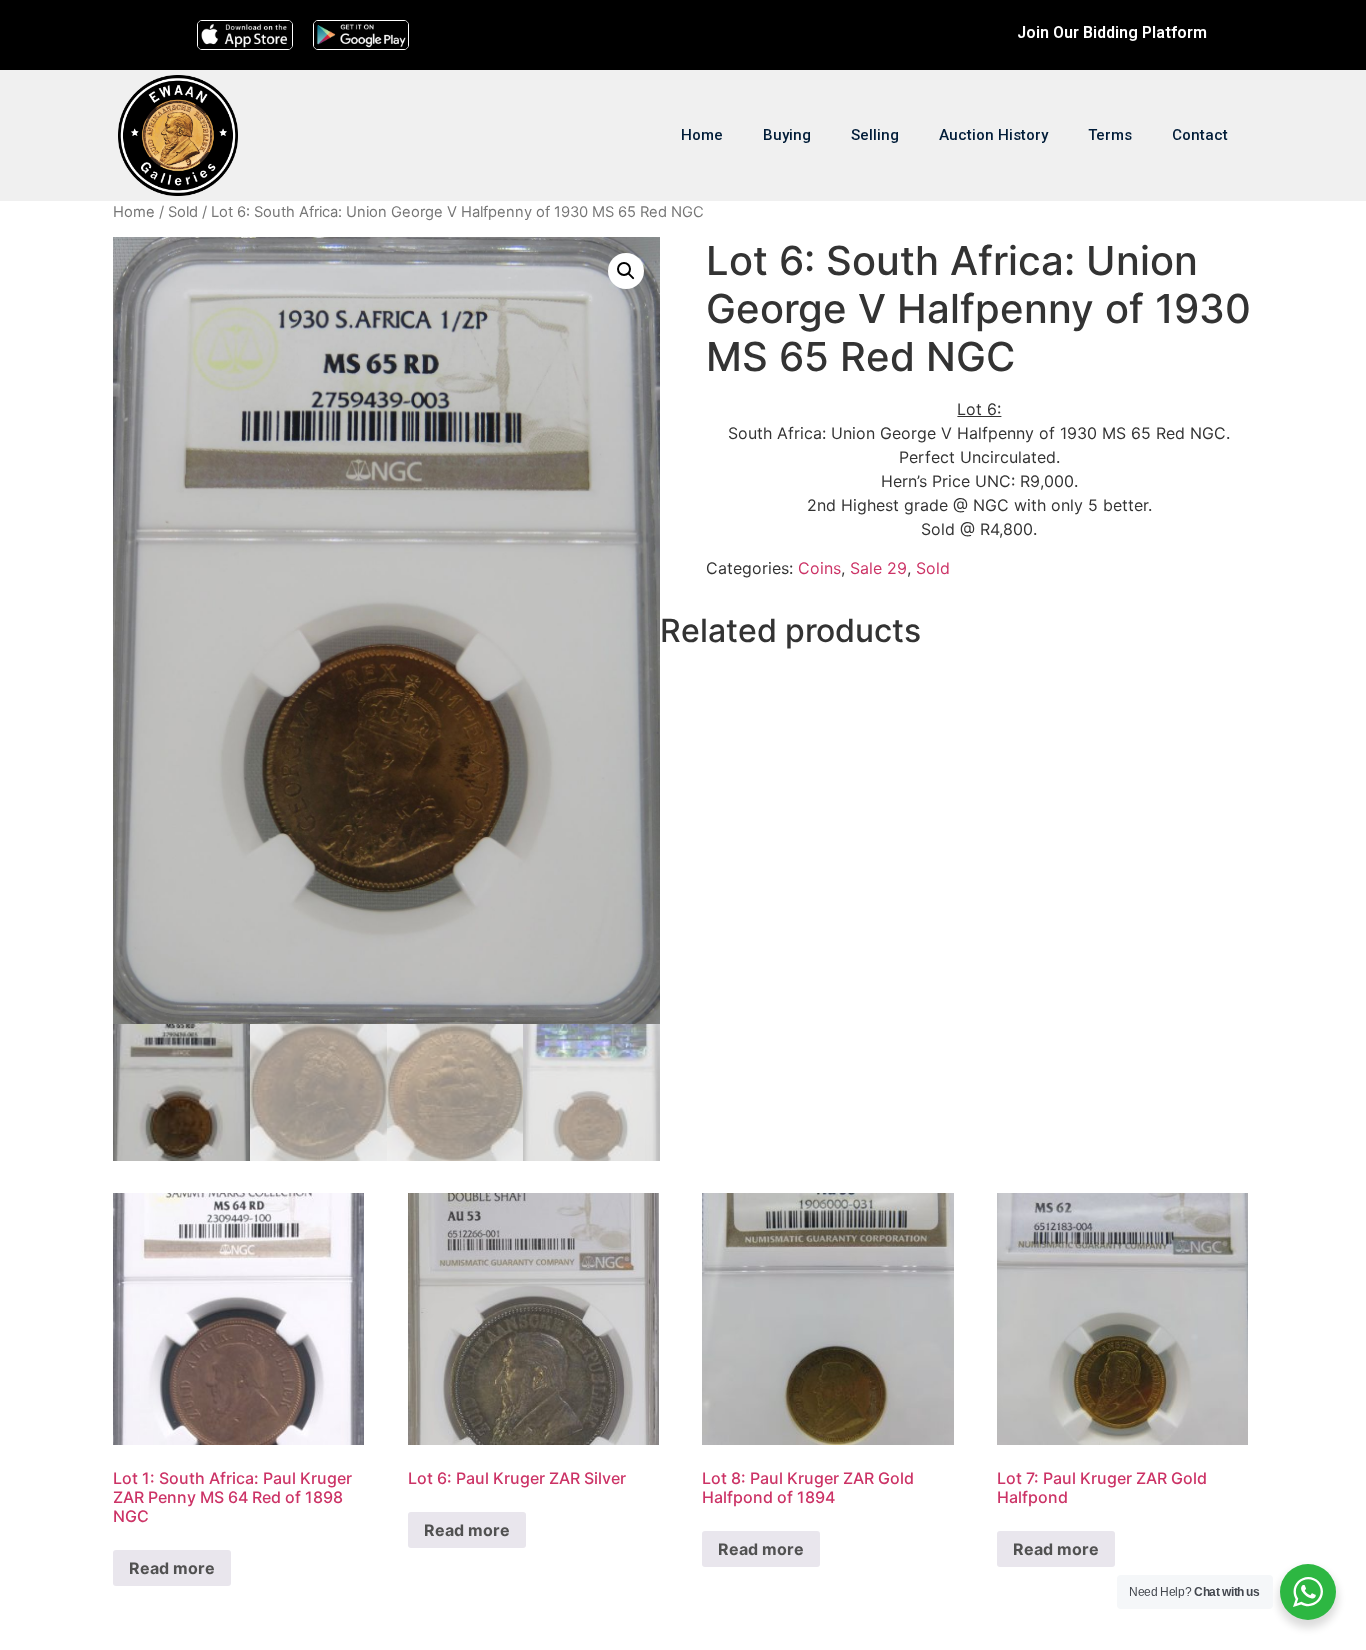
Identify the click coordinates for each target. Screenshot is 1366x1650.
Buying (787, 135)
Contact (1200, 135)
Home (702, 135)
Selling (875, 135)
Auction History (993, 135)
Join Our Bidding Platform (1112, 32)
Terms (1110, 135)
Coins (819, 568)
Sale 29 (878, 568)
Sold (183, 212)
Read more (172, 1568)
